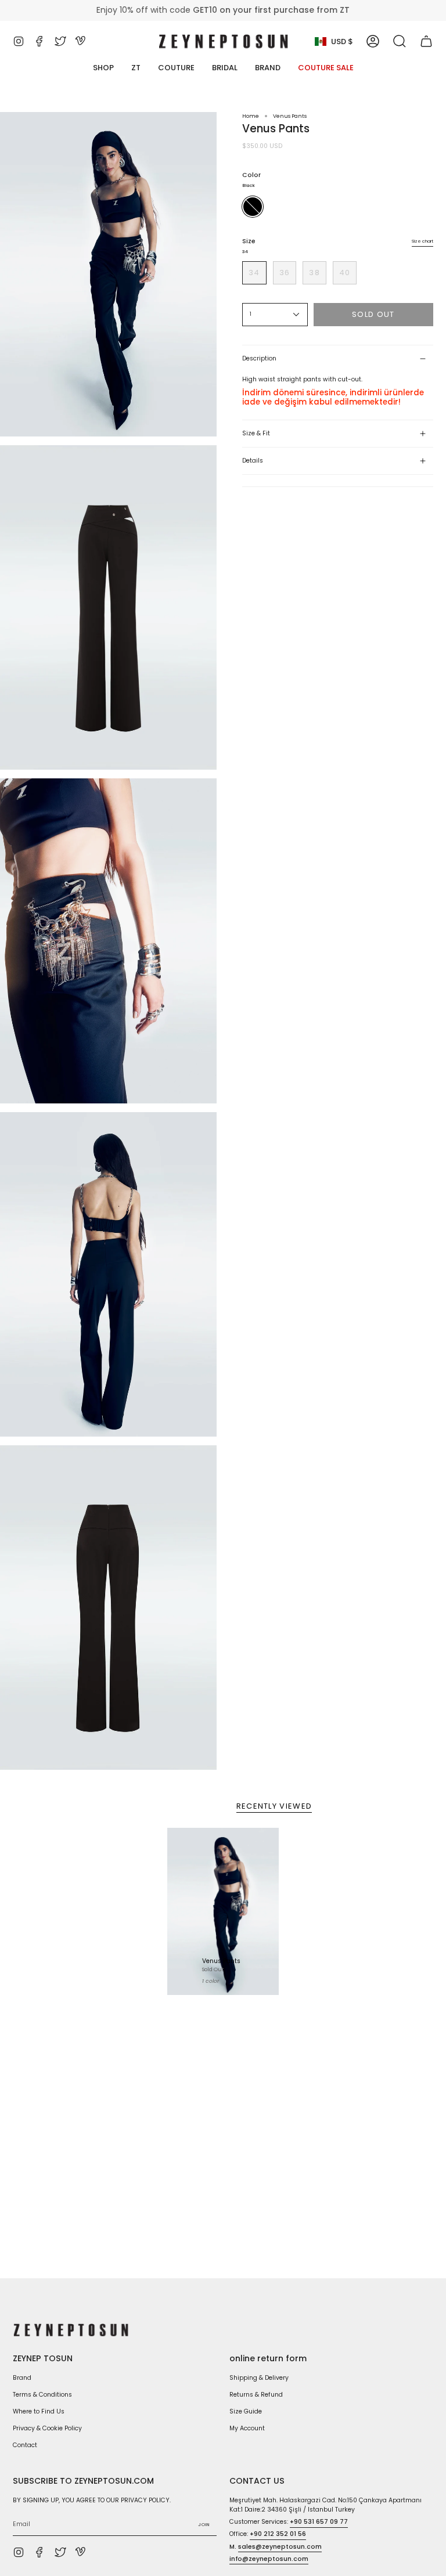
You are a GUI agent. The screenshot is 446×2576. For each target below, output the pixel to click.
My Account (247, 2428)
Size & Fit (256, 433)
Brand (22, 2378)
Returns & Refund (256, 2395)
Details (253, 461)
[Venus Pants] (223, 1911)
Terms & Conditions (42, 2395)
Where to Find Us (39, 2411)
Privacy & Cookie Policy (47, 2428)
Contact (25, 2445)
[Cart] (426, 41)
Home (251, 116)
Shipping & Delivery (259, 2378)
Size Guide (246, 2411)
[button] (400, 41)
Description (259, 358)
